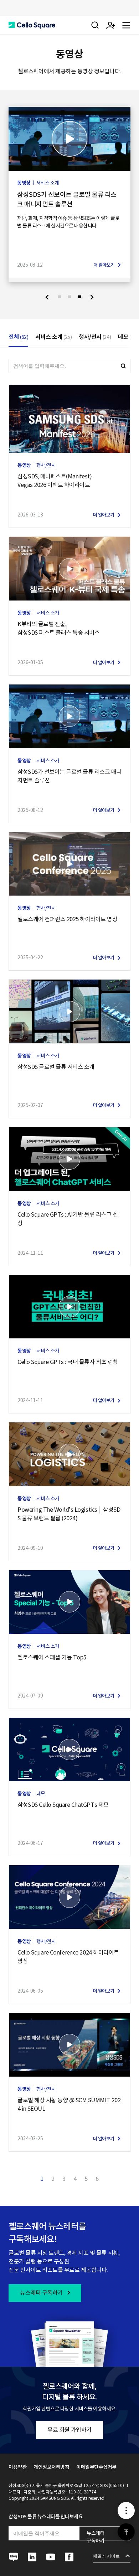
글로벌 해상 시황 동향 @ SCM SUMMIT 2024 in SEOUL (69, 2104)
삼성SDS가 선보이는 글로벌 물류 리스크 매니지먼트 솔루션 (67, 199)
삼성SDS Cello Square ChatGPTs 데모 (63, 1805)
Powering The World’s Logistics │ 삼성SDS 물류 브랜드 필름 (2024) (69, 1514)
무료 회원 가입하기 (69, 2430)
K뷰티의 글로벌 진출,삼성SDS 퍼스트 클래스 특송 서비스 (58, 628)
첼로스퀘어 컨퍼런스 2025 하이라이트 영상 (67, 919)
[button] (32, 25)
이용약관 (17, 2467)
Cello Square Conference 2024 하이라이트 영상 (68, 1957)
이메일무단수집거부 (96, 2467)
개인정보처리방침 (51, 2467)
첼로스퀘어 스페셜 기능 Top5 (52, 1657)
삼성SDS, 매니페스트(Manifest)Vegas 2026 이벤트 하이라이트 (55, 481)
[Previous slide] (47, 297)
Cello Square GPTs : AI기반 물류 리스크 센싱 (68, 1219)
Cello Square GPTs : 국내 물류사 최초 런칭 (68, 1362)
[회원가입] (110, 25)
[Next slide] (92, 297)
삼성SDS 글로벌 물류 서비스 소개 (56, 1067)
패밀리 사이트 (106, 2556)
